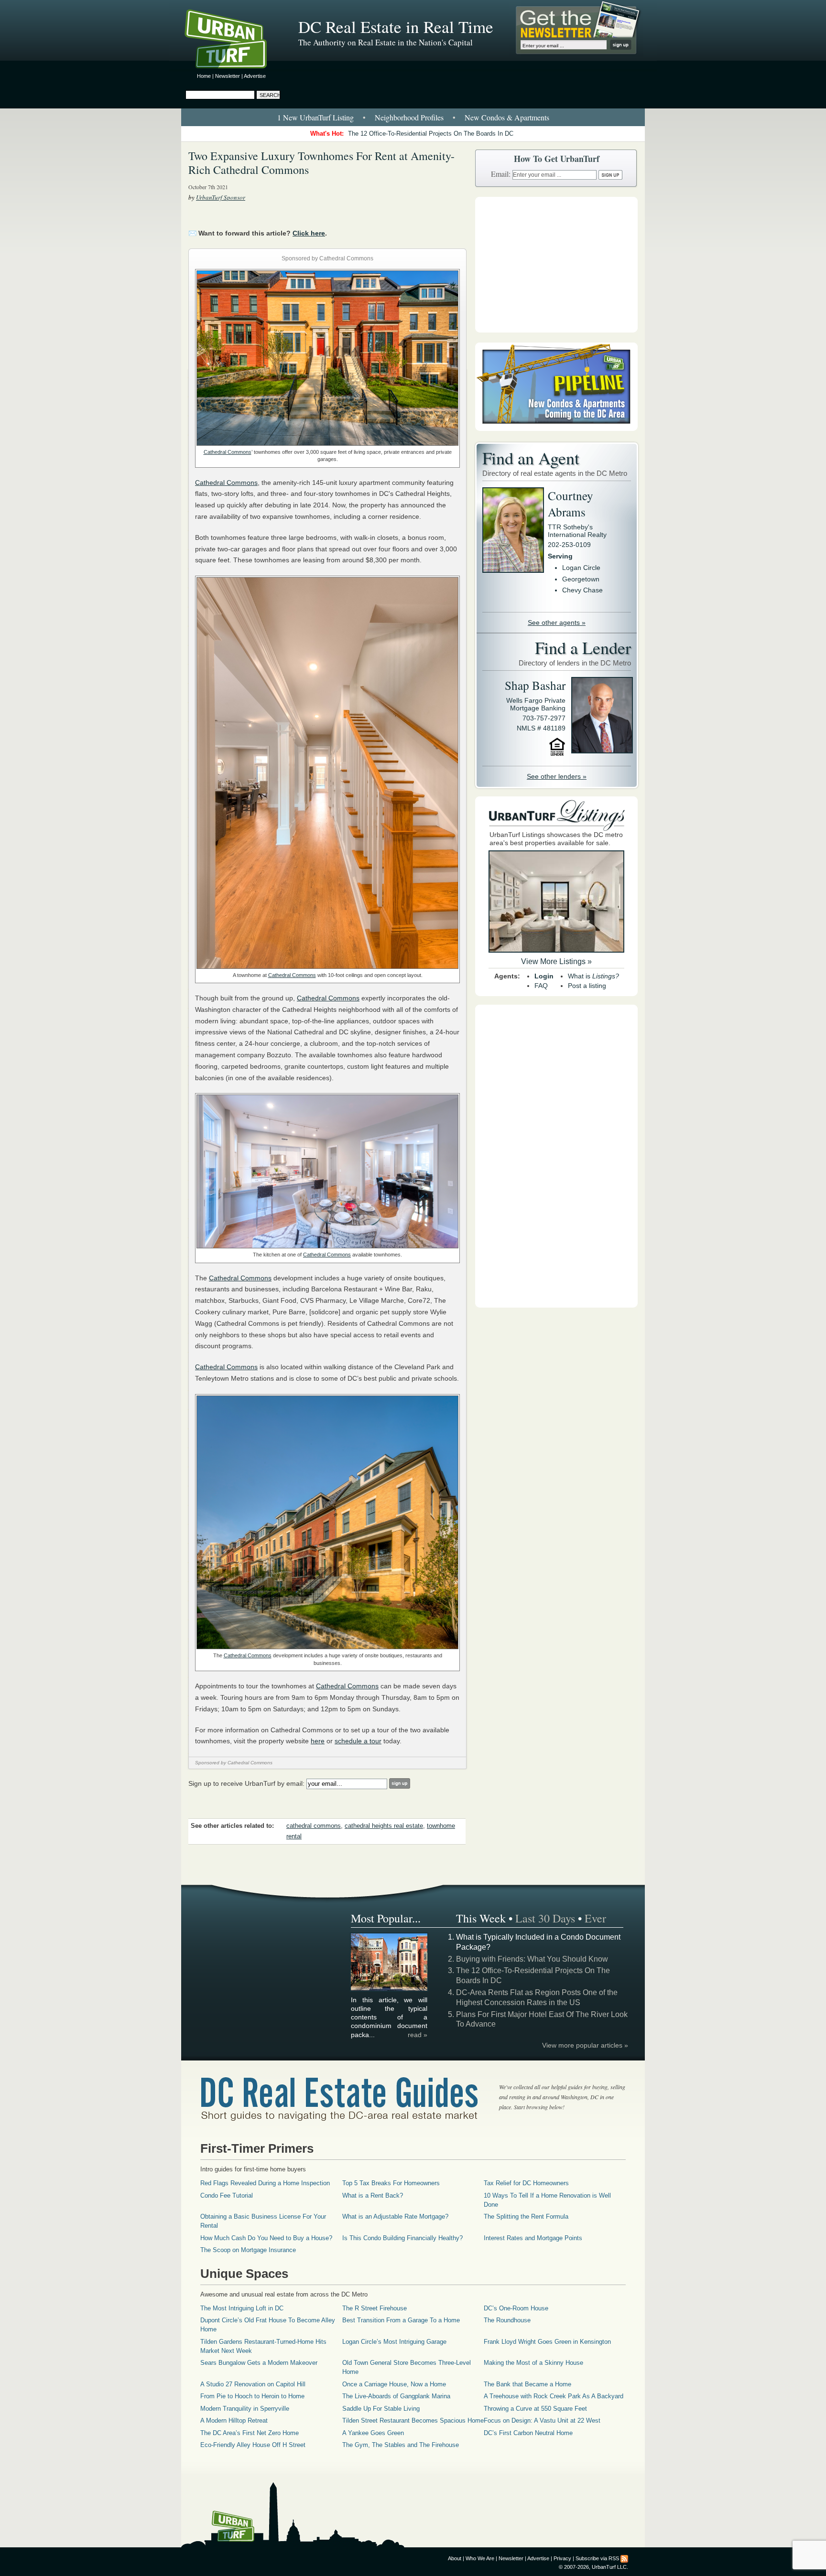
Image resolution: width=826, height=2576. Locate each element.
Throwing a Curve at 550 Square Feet (535, 2409)
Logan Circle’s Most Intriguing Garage (394, 2342)
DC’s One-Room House (516, 2308)
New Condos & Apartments (507, 117)
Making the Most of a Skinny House (533, 2363)
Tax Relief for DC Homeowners (526, 2183)
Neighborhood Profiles (409, 117)
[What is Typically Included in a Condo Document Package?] (390, 1989)
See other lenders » (557, 776)
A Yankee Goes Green (373, 2433)
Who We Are (480, 2558)
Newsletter (228, 76)
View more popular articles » (585, 2045)
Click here (309, 233)
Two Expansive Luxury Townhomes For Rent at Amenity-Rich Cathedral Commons (321, 163)
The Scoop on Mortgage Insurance (248, 2250)
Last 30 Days (545, 1918)
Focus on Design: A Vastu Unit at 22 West (542, 2420)
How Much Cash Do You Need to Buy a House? (266, 2238)
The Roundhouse (507, 2320)
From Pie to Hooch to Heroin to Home (252, 2396)
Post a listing (587, 986)
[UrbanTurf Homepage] (234, 41)
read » (418, 2035)
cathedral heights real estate (384, 1826)
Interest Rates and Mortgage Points (533, 2238)
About (455, 2558)
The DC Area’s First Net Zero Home (250, 2433)
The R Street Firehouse (375, 2308)
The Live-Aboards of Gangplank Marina (396, 2396)
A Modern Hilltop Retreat (234, 2420)
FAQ (541, 986)
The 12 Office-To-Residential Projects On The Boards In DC (431, 134)
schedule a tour (358, 1741)
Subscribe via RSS (597, 2558)
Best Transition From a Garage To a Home (401, 2320)
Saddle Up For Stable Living (381, 2409)
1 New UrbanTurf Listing (315, 117)
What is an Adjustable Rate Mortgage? (395, 2216)
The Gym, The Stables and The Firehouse (401, 2445)
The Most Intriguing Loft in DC (242, 2308)
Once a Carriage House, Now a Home (394, 2384)
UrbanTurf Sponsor (221, 197)
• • (413, 117)
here (318, 1741)
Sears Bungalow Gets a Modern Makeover (259, 2363)
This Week (481, 1918)
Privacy (562, 2558)
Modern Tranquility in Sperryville (245, 2409)
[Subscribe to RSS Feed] (624, 2558)
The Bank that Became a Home (527, 2384)
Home (204, 76)
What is (593, 976)
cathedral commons (314, 1826)
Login (544, 976)
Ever (595, 1918)
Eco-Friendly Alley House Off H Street (253, 2445)
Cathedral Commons (228, 452)
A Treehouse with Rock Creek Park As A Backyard (554, 2396)
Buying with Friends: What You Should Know (532, 1959)
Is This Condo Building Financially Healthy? (402, 2238)
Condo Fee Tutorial (227, 2195)
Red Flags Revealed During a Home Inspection (265, 2183)
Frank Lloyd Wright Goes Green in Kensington (547, 2342)
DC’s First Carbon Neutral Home (528, 2433)
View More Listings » (556, 961)
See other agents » (557, 623)
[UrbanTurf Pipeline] (556, 429)
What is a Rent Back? (373, 2195)
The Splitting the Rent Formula (526, 2216)
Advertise (255, 76)
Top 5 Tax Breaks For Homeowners (391, 2183)
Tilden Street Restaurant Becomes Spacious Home (413, 2420)
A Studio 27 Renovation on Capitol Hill (253, 2384)
